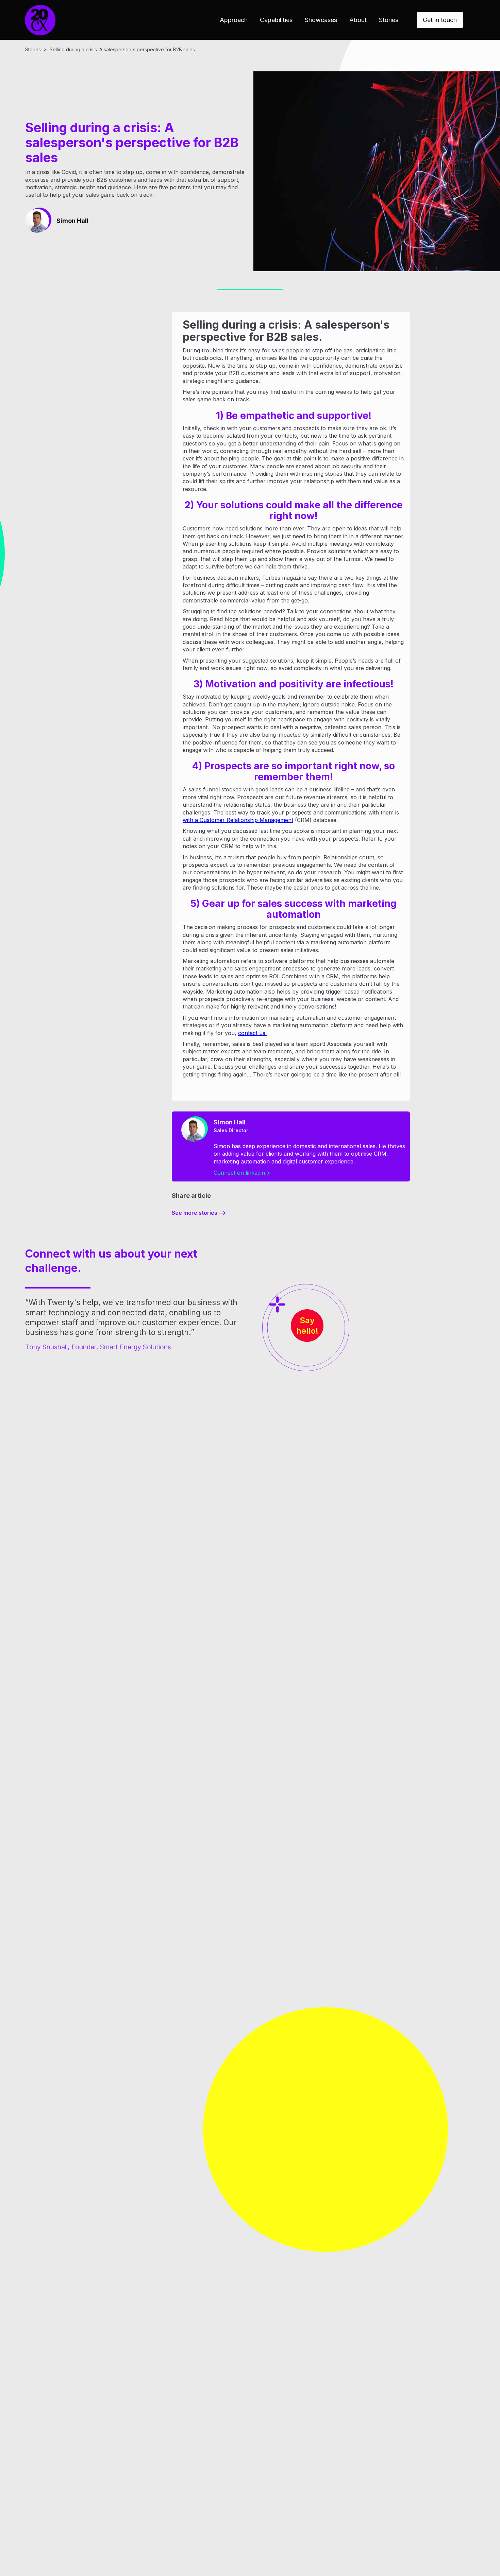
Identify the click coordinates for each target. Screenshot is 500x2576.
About (358, 20)
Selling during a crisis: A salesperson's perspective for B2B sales (122, 49)
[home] (40, 20)
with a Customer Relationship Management (238, 820)
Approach (234, 20)
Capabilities (276, 20)
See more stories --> (199, 1213)
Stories (389, 20)
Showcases (321, 20)
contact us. (252, 1033)
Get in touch (440, 20)
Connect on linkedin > (242, 1173)
